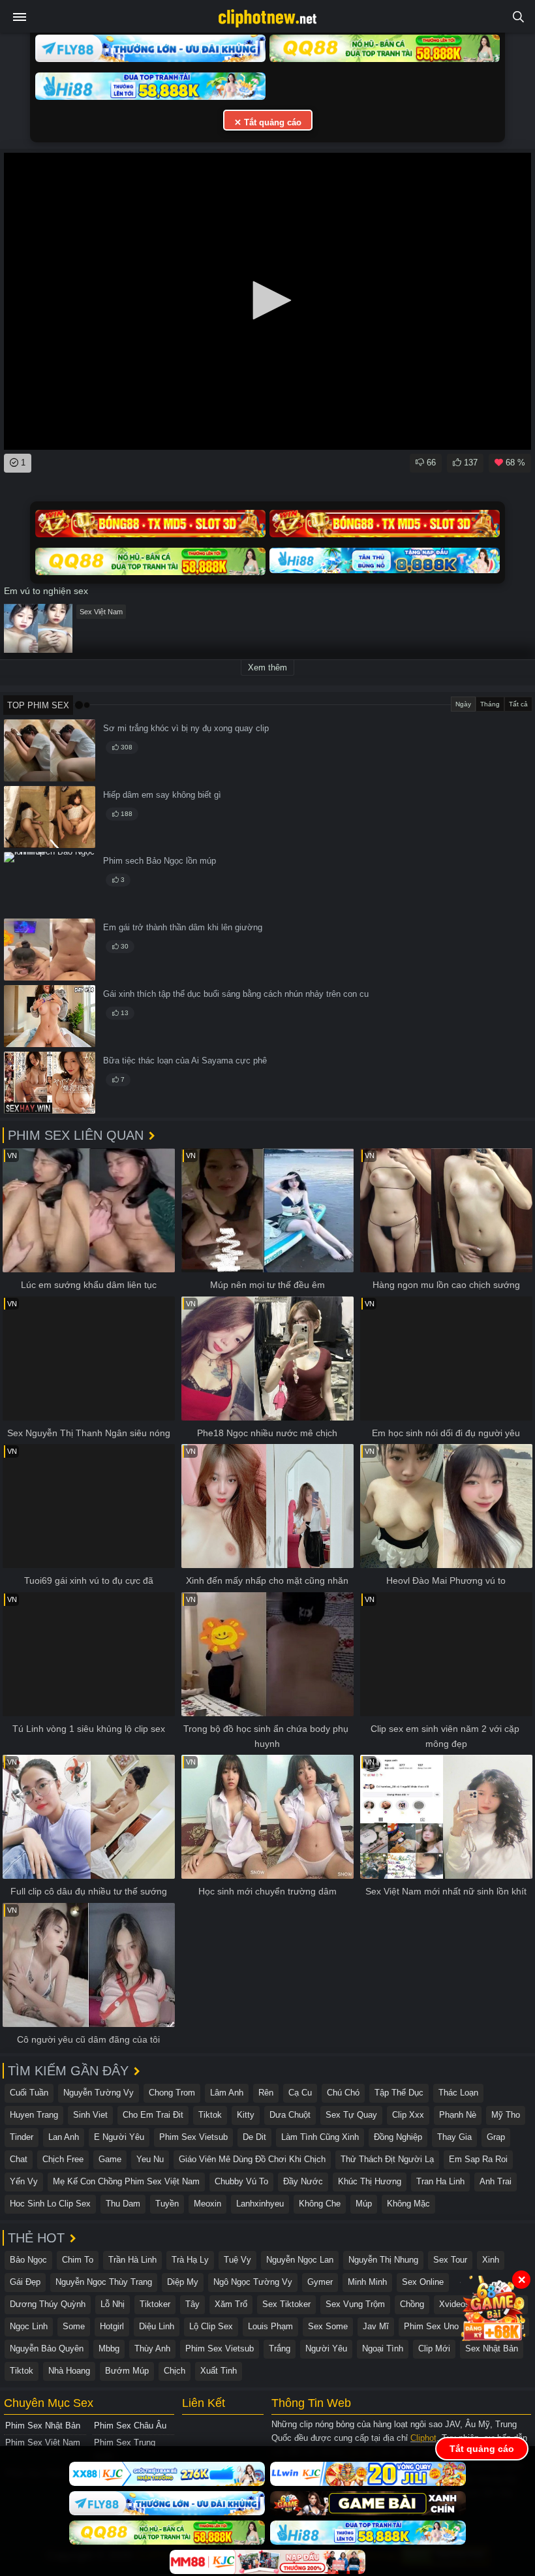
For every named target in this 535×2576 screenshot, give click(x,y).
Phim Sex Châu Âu (130, 2426)
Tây (192, 2304)
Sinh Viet (90, 2115)
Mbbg (109, 2348)
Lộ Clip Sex (211, 2326)
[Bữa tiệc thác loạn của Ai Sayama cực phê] (50, 1083)
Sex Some (328, 2326)
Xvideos (454, 2304)
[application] (267, 301)
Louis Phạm (270, 2326)
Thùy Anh (152, 2348)
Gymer (320, 2282)
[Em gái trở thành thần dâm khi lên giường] (50, 950)
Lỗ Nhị (113, 2304)
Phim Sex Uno (431, 2326)
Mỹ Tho (506, 2115)
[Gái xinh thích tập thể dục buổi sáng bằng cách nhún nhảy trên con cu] (50, 1016)
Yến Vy (24, 2181)
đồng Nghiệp (398, 2137)
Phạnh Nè (458, 2115)
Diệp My (183, 2282)
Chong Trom (172, 2093)
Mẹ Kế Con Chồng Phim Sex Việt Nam (126, 2181)
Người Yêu (326, 2348)
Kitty (246, 2115)
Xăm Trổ (231, 2304)
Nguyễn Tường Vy (99, 2093)
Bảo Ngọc (28, 2260)
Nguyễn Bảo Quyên (47, 2348)
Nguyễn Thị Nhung (383, 2260)
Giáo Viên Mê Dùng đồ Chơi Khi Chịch (252, 2159)
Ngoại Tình (383, 2348)
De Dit (254, 2137)
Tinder (22, 2137)
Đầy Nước (303, 2181)
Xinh (491, 2260)
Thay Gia (454, 2137)
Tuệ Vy (237, 2260)
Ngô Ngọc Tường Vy (253, 2282)
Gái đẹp (25, 2282)
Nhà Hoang (69, 2371)
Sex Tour (450, 2260)
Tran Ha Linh (440, 2181)
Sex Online (423, 2282)
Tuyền (167, 2204)
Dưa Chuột (290, 2115)
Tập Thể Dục (399, 2093)
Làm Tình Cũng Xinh (320, 2137)
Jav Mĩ (376, 2326)
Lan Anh (64, 2137)
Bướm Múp (127, 2371)
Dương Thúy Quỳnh (48, 2304)
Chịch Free (63, 2159)
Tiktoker (155, 2304)
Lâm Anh (227, 2093)
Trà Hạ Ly (190, 2260)
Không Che (320, 2204)
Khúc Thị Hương (370, 2181)
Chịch (175, 2371)
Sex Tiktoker (286, 2304)
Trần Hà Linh (132, 2260)
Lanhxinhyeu (260, 2204)
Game (110, 2159)
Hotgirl (112, 2326)
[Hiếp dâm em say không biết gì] (50, 817)
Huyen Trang (34, 2115)
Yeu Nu (150, 2159)
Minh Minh (367, 2282)
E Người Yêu (119, 2137)
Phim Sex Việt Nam (43, 2442)
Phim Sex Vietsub (193, 2137)
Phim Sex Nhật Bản (43, 2426)
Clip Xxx (408, 2115)
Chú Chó (343, 2093)
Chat (19, 2159)
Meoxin (207, 2204)
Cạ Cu (300, 2093)
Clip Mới (434, 2348)
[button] (267, 300)
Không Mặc (408, 2204)
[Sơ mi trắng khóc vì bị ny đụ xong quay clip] (50, 750)
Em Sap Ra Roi (478, 2159)
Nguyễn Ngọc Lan (300, 2260)
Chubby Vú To (241, 2181)
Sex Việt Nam (101, 612)
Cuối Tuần (29, 2093)
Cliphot (423, 2438)
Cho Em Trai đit (153, 2115)
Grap (496, 2137)
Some (74, 2326)
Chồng (412, 2304)
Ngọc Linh (29, 2326)
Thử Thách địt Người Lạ (387, 2159)
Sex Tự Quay (351, 2115)
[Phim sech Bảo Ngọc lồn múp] (50, 883)
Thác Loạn (458, 2093)
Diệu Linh (157, 2326)
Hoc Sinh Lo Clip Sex (50, 2204)
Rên (266, 2093)
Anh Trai (496, 2181)
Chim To (78, 2260)
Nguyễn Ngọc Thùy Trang (104, 2282)
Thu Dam (123, 2204)
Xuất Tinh (219, 2371)
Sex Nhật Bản (492, 2348)
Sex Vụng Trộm (355, 2304)
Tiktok (210, 2115)
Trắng (280, 2348)
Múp (364, 2204)
